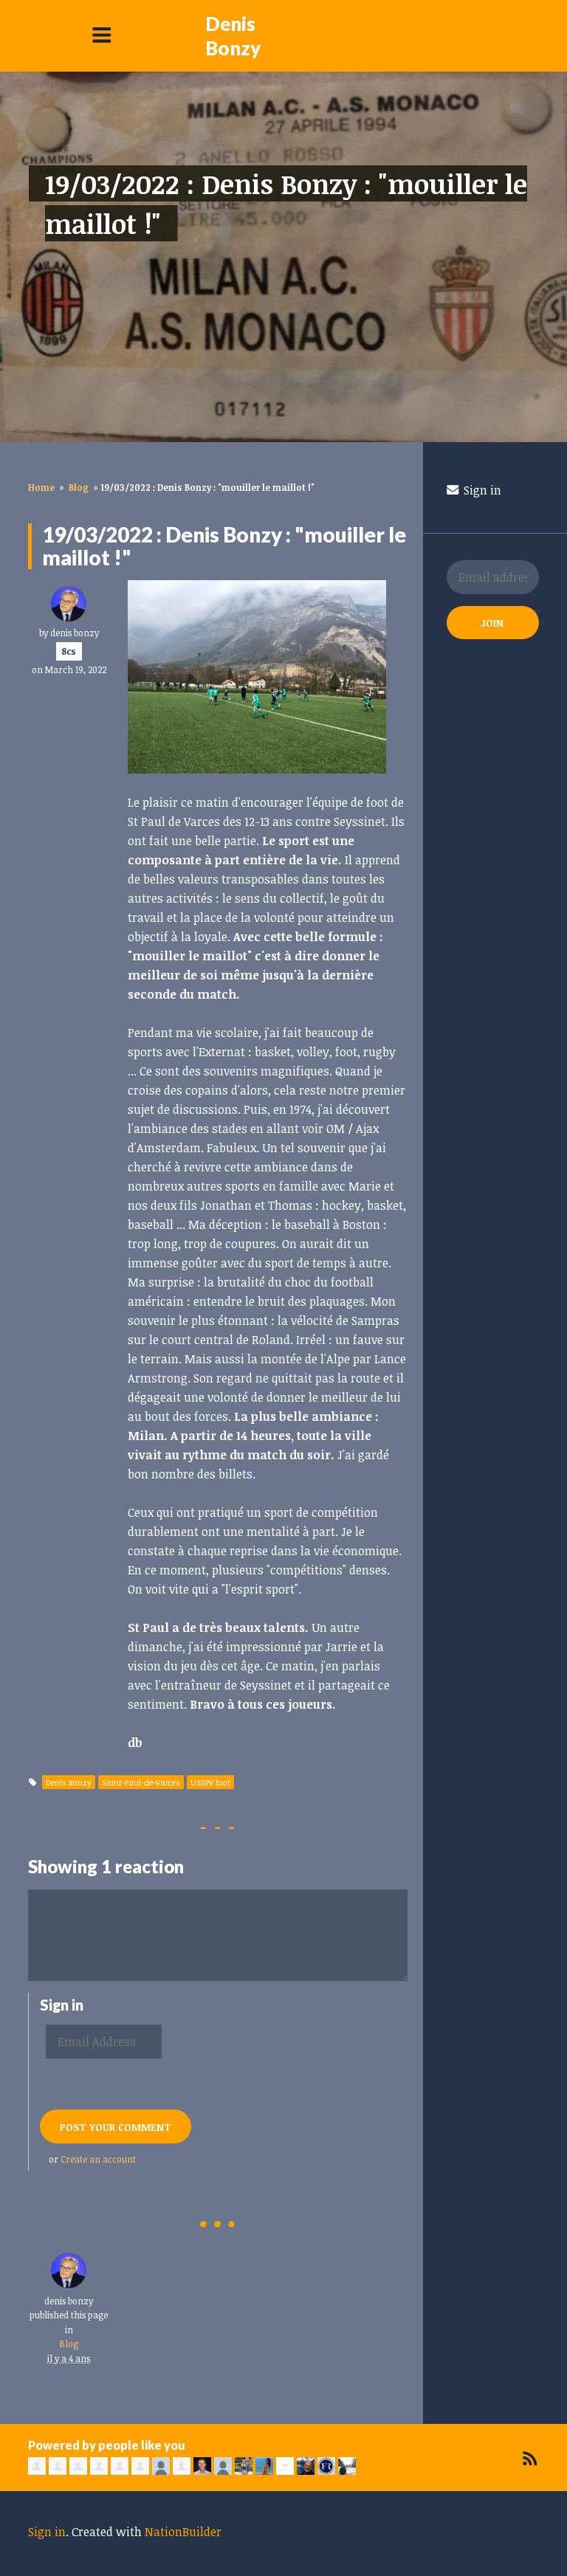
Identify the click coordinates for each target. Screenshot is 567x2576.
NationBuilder (183, 2532)
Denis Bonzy (233, 36)
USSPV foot (210, 1782)
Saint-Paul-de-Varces (141, 1782)
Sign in (481, 490)
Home (41, 487)
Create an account (98, 2159)
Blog (79, 487)
